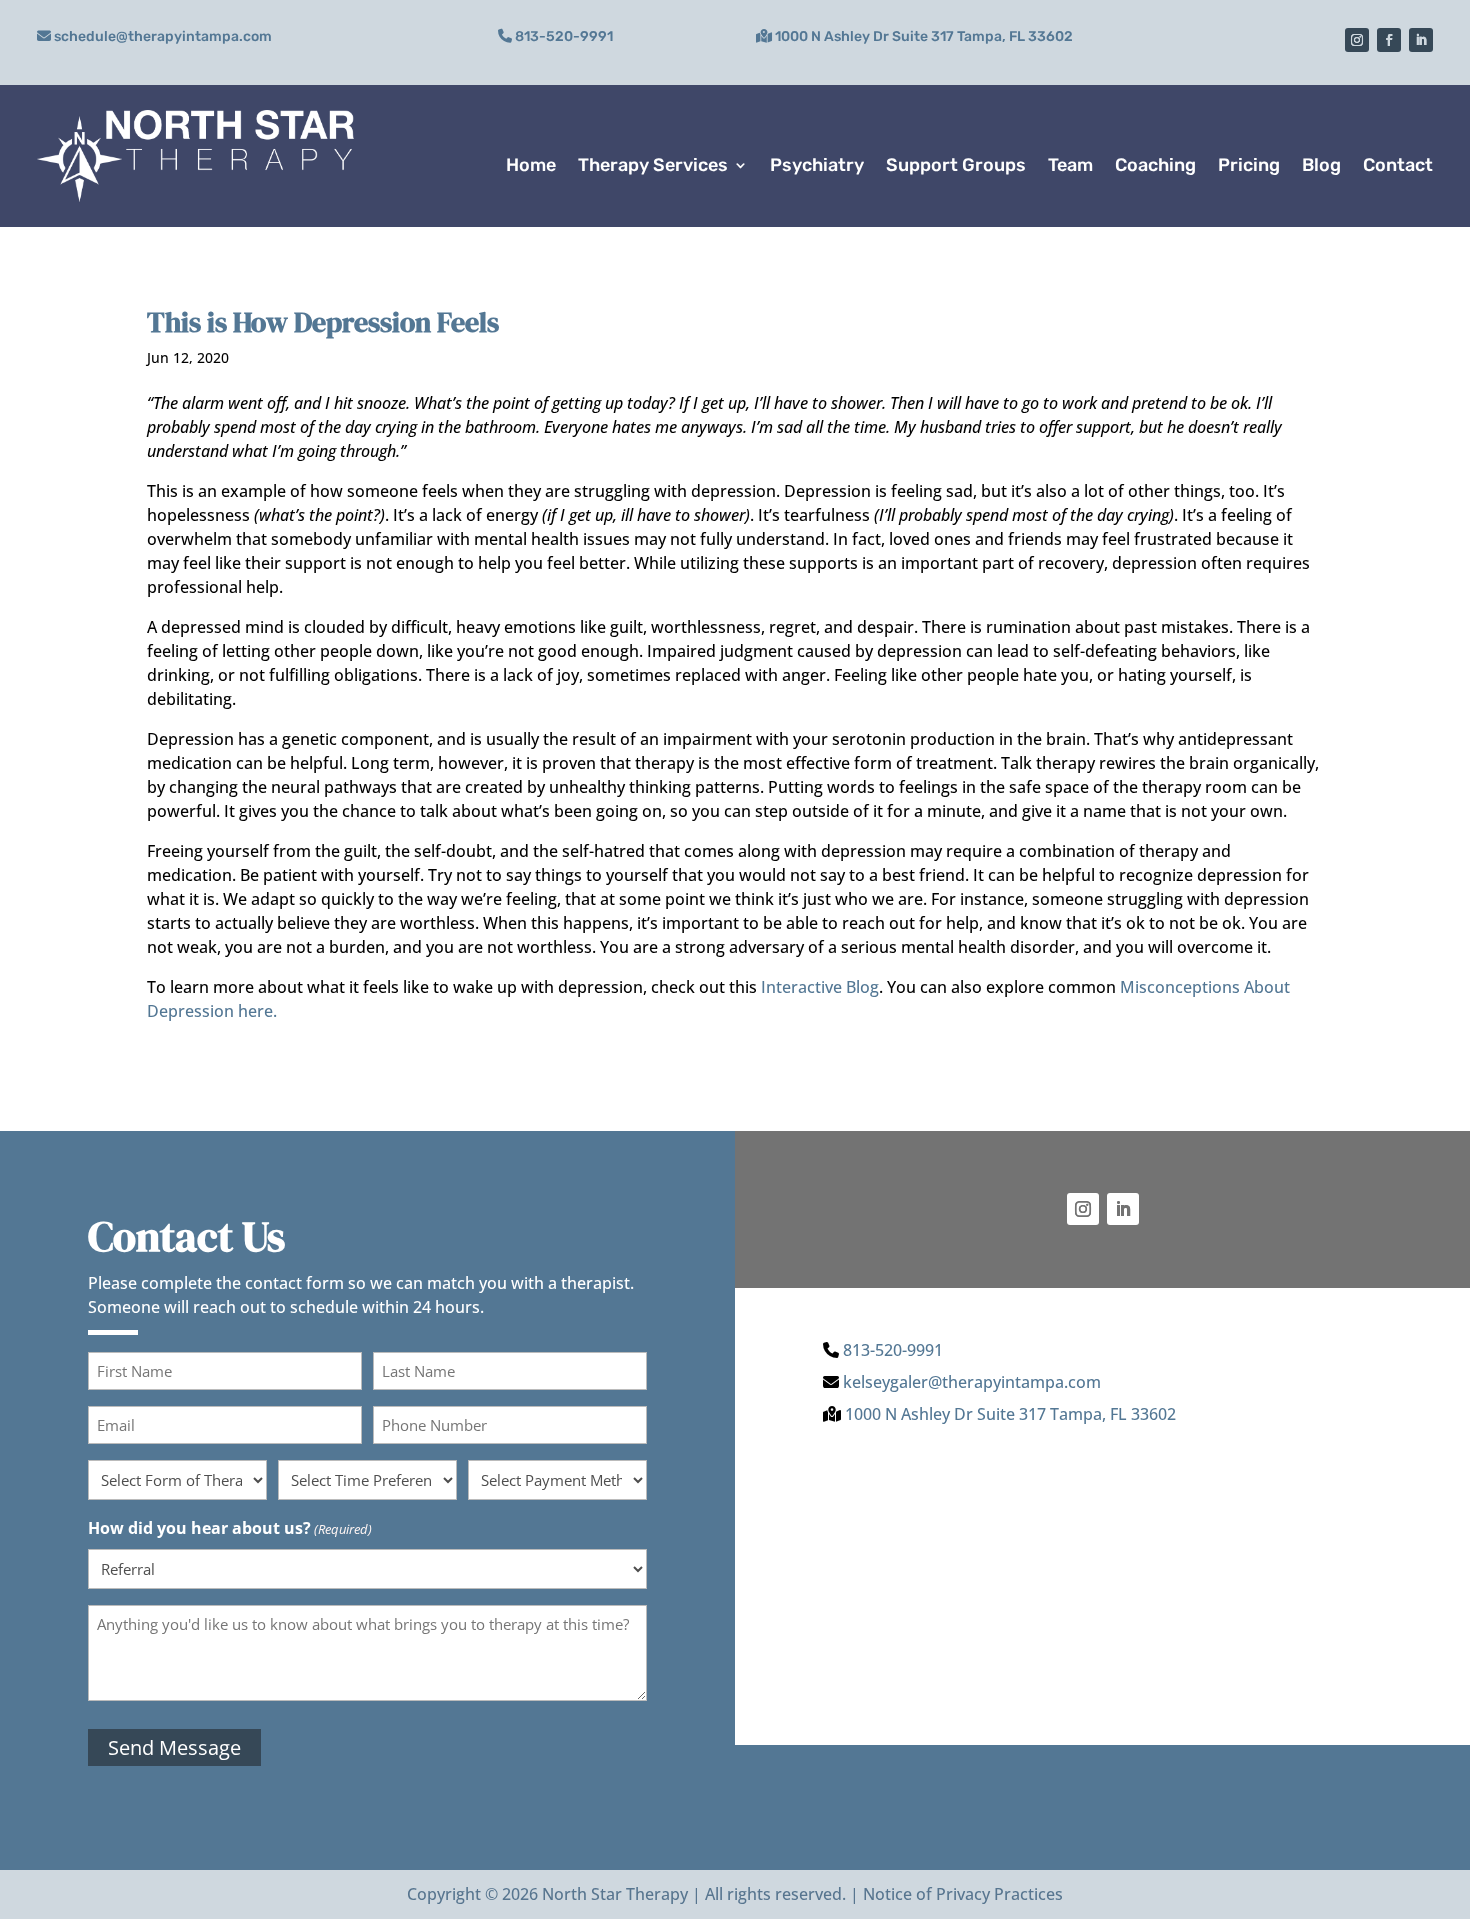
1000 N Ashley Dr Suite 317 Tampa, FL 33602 (924, 36)
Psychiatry (817, 165)
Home (531, 165)
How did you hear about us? (230, 1528)
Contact (1398, 165)
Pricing (1249, 165)
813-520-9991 (564, 36)
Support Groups (956, 165)
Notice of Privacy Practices (963, 1894)
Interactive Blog (820, 987)
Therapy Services (653, 165)
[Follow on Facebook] (1389, 40)
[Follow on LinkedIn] (1421, 40)
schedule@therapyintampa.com (163, 36)
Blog (1321, 165)
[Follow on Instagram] (1357, 40)
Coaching (1155, 165)
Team (1070, 165)
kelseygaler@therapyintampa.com (972, 1382)
